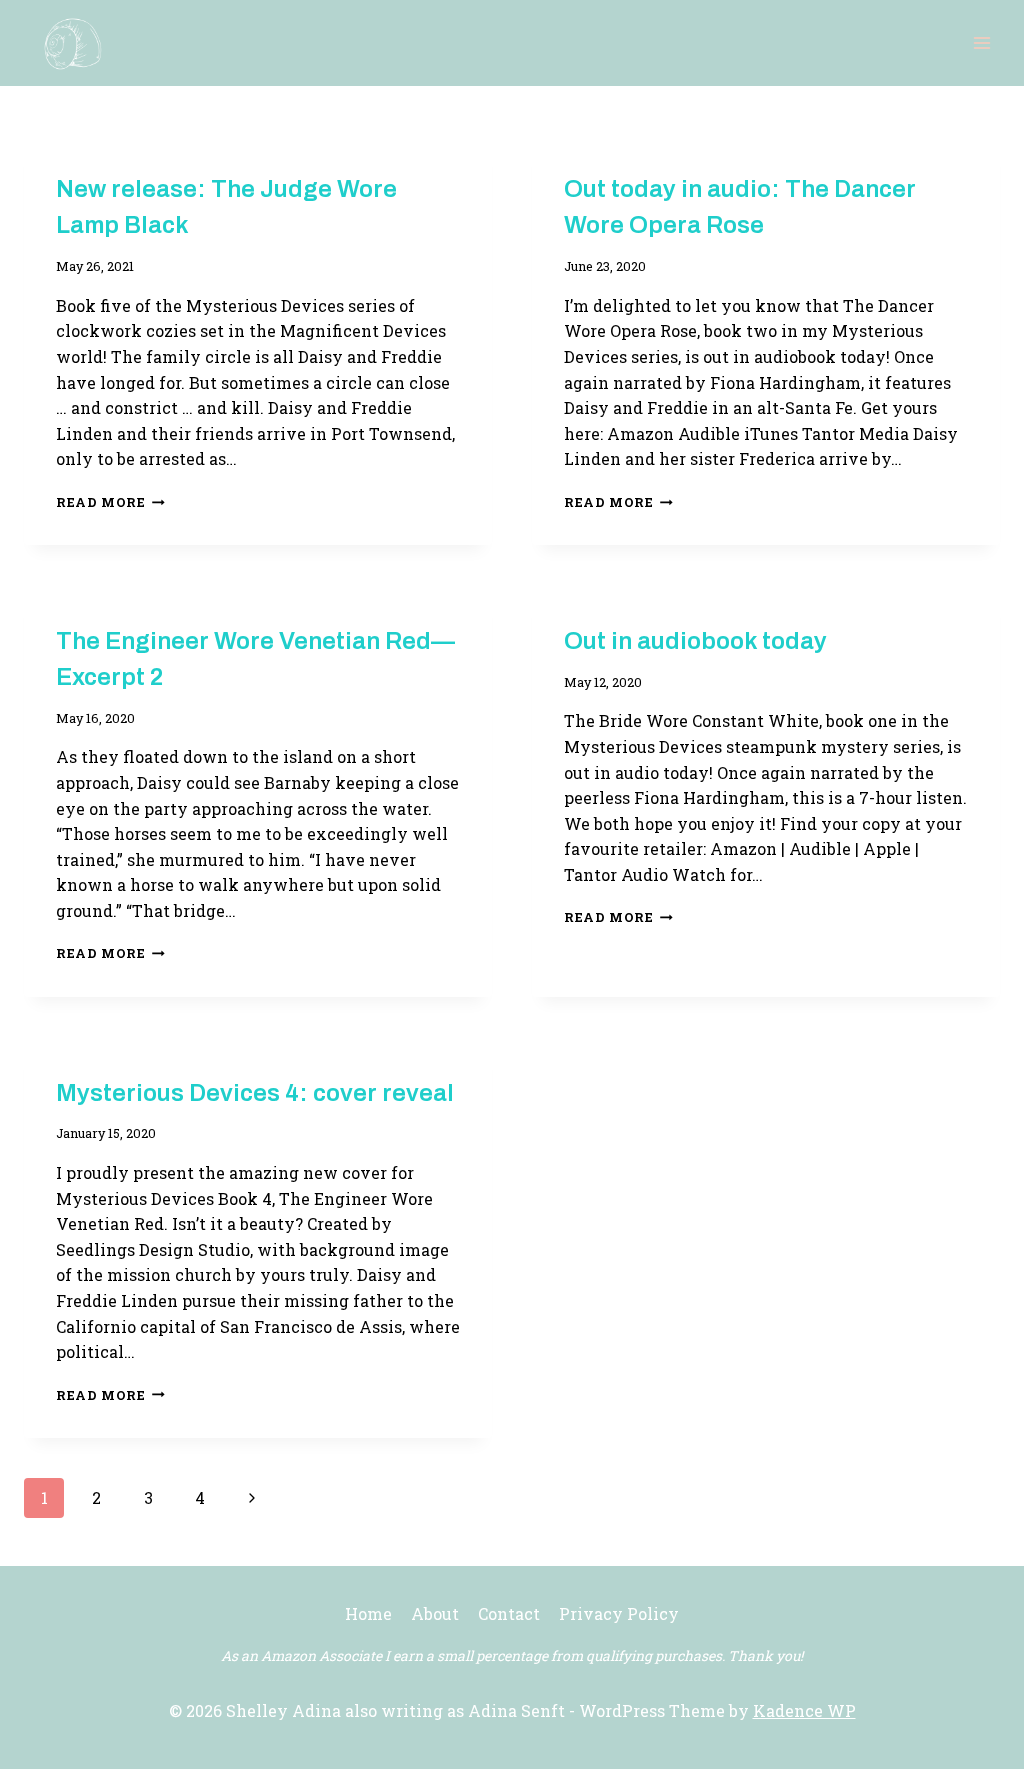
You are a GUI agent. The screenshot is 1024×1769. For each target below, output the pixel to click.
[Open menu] (981, 42)
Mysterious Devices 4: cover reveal (255, 1093)
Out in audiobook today (695, 641)
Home (368, 1613)
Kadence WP (804, 1710)
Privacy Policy (619, 1613)
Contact (509, 1613)
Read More (110, 502)
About (435, 1613)
